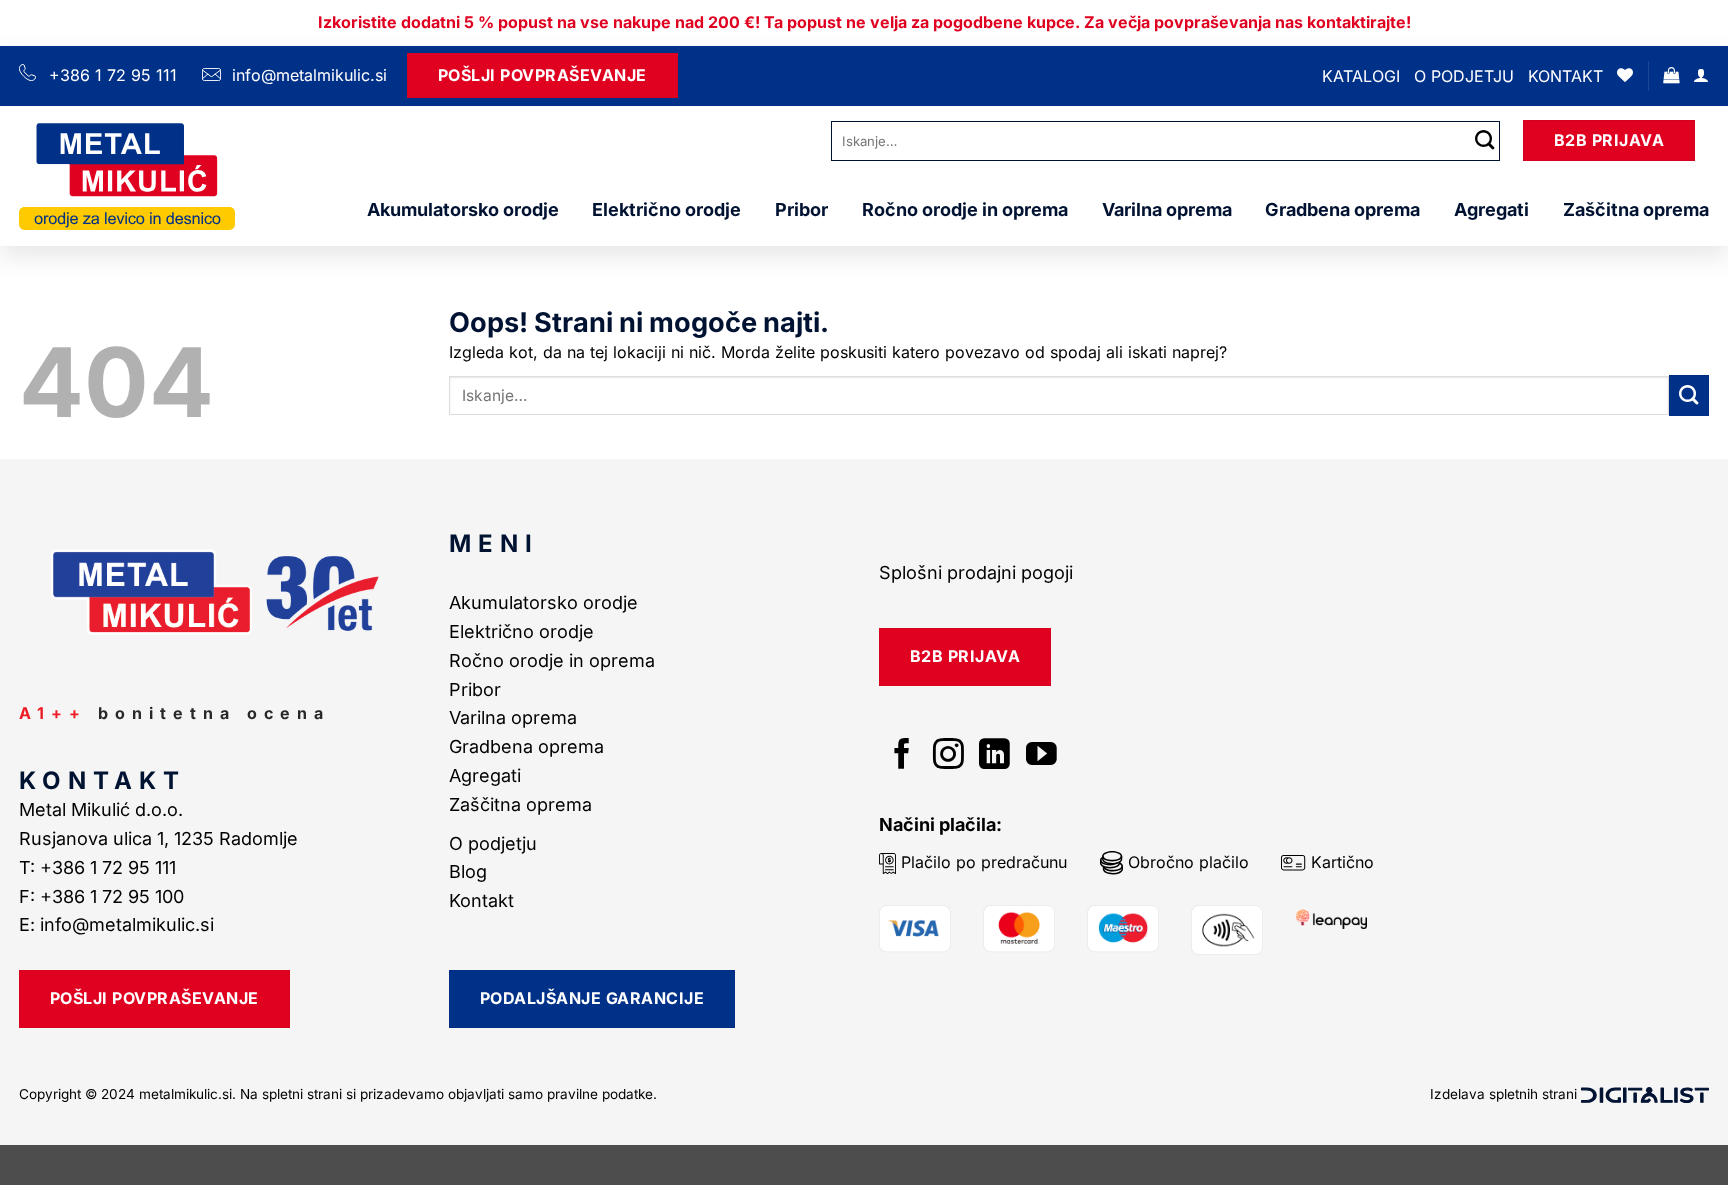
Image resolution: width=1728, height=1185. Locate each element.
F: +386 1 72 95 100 (104, 896)
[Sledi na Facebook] (902, 756)
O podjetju (1464, 76)
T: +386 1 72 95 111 (100, 867)
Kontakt (1565, 76)
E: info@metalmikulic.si (116, 924)
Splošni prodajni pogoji (976, 572)
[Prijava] (1701, 75)
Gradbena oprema (1342, 209)
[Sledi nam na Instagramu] (948, 756)
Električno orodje (666, 209)
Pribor (801, 209)
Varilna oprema (1167, 209)
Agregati (1491, 209)
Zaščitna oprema (1636, 209)
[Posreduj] (1485, 140)
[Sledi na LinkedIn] (994, 756)
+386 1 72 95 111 (113, 75)
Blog (468, 871)
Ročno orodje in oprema (965, 209)
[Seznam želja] (1625, 75)
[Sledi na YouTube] (1041, 756)
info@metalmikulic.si (307, 75)
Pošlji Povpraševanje (542, 75)
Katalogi (1361, 76)
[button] (1671, 75)
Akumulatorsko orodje (463, 209)
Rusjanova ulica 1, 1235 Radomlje (161, 838)
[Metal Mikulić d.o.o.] (127, 175)
